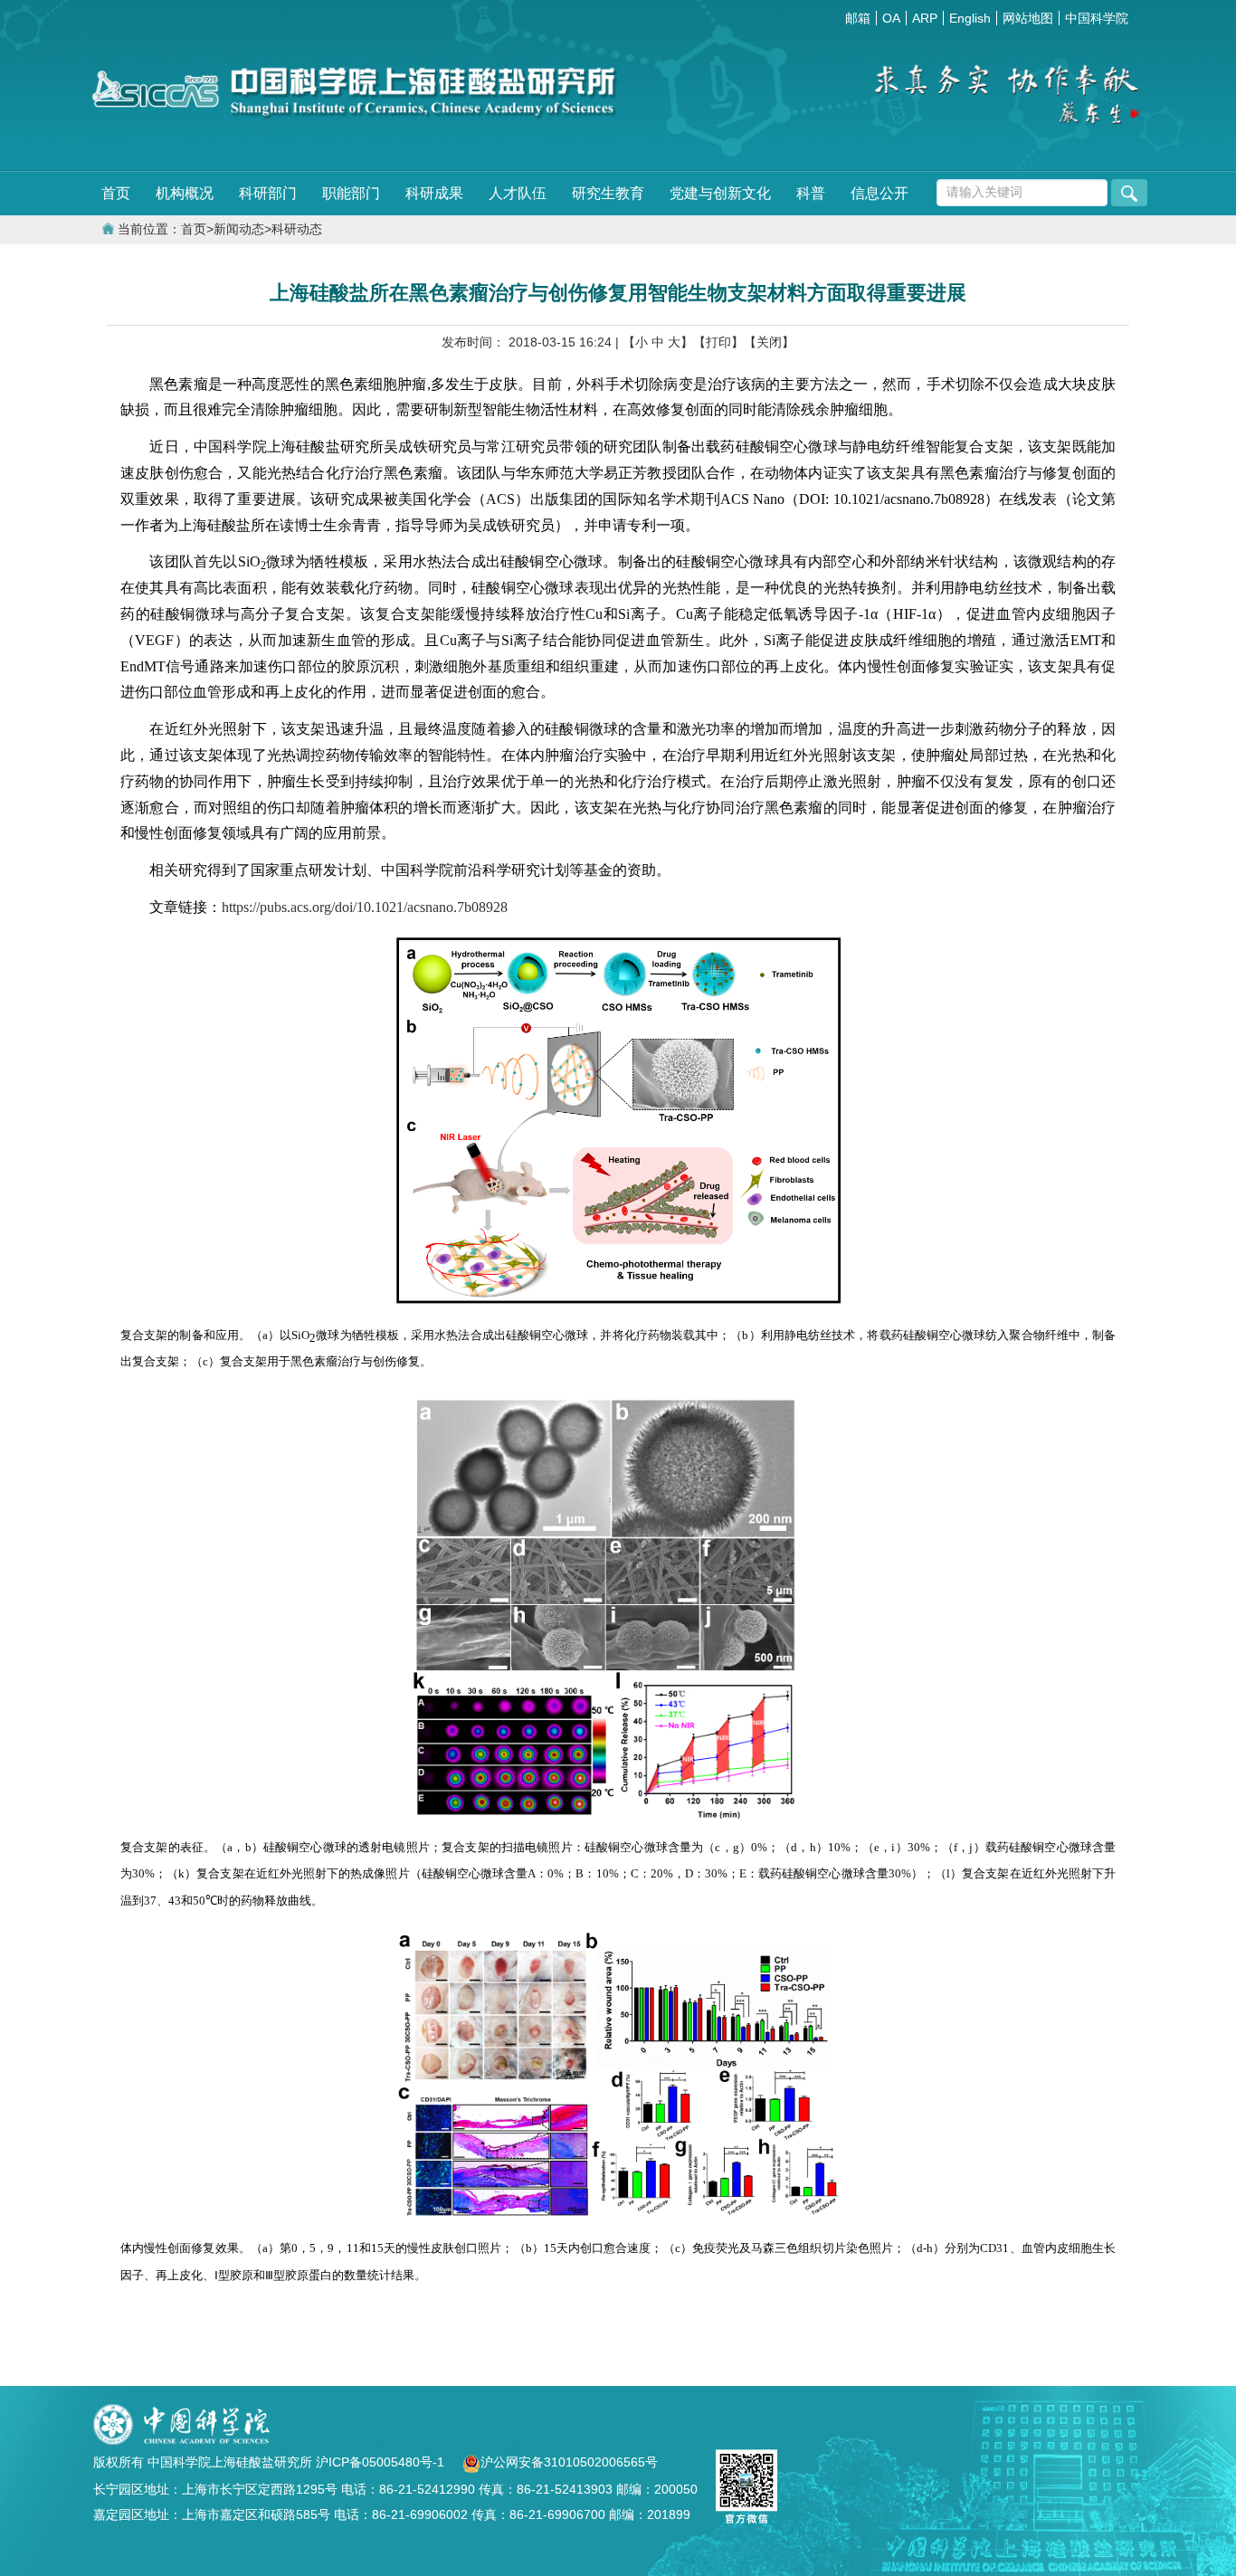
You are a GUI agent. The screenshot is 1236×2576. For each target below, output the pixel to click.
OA (891, 18)
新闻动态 (239, 229)
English (970, 18)
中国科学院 (1097, 18)
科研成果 (434, 193)
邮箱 (858, 18)
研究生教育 (608, 193)
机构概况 (185, 193)
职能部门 (351, 193)
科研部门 (268, 193)
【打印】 (718, 342)
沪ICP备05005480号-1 (382, 2462)
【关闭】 (769, 342)
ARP (925, 18)
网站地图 (1028, 18)
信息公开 (879, 193)
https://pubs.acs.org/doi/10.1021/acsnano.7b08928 (365, 907)
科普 (811, 193)
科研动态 (297, 229)
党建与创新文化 (720, 193)
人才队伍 (518, 193)
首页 (116, 193)
